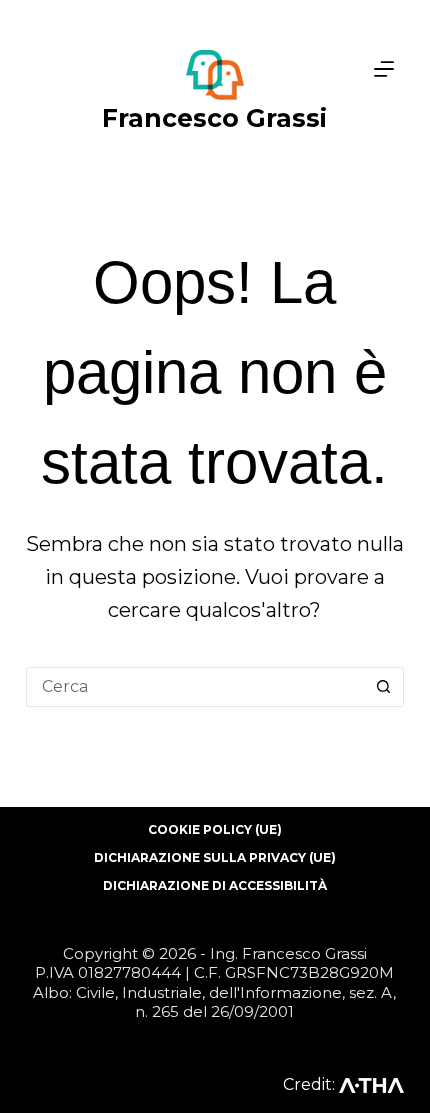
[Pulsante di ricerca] (384, 687)
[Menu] (384, 69)
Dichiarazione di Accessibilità (215, 885)
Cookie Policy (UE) (215, 829)
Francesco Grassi (214, 118)
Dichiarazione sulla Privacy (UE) (215, 857)
